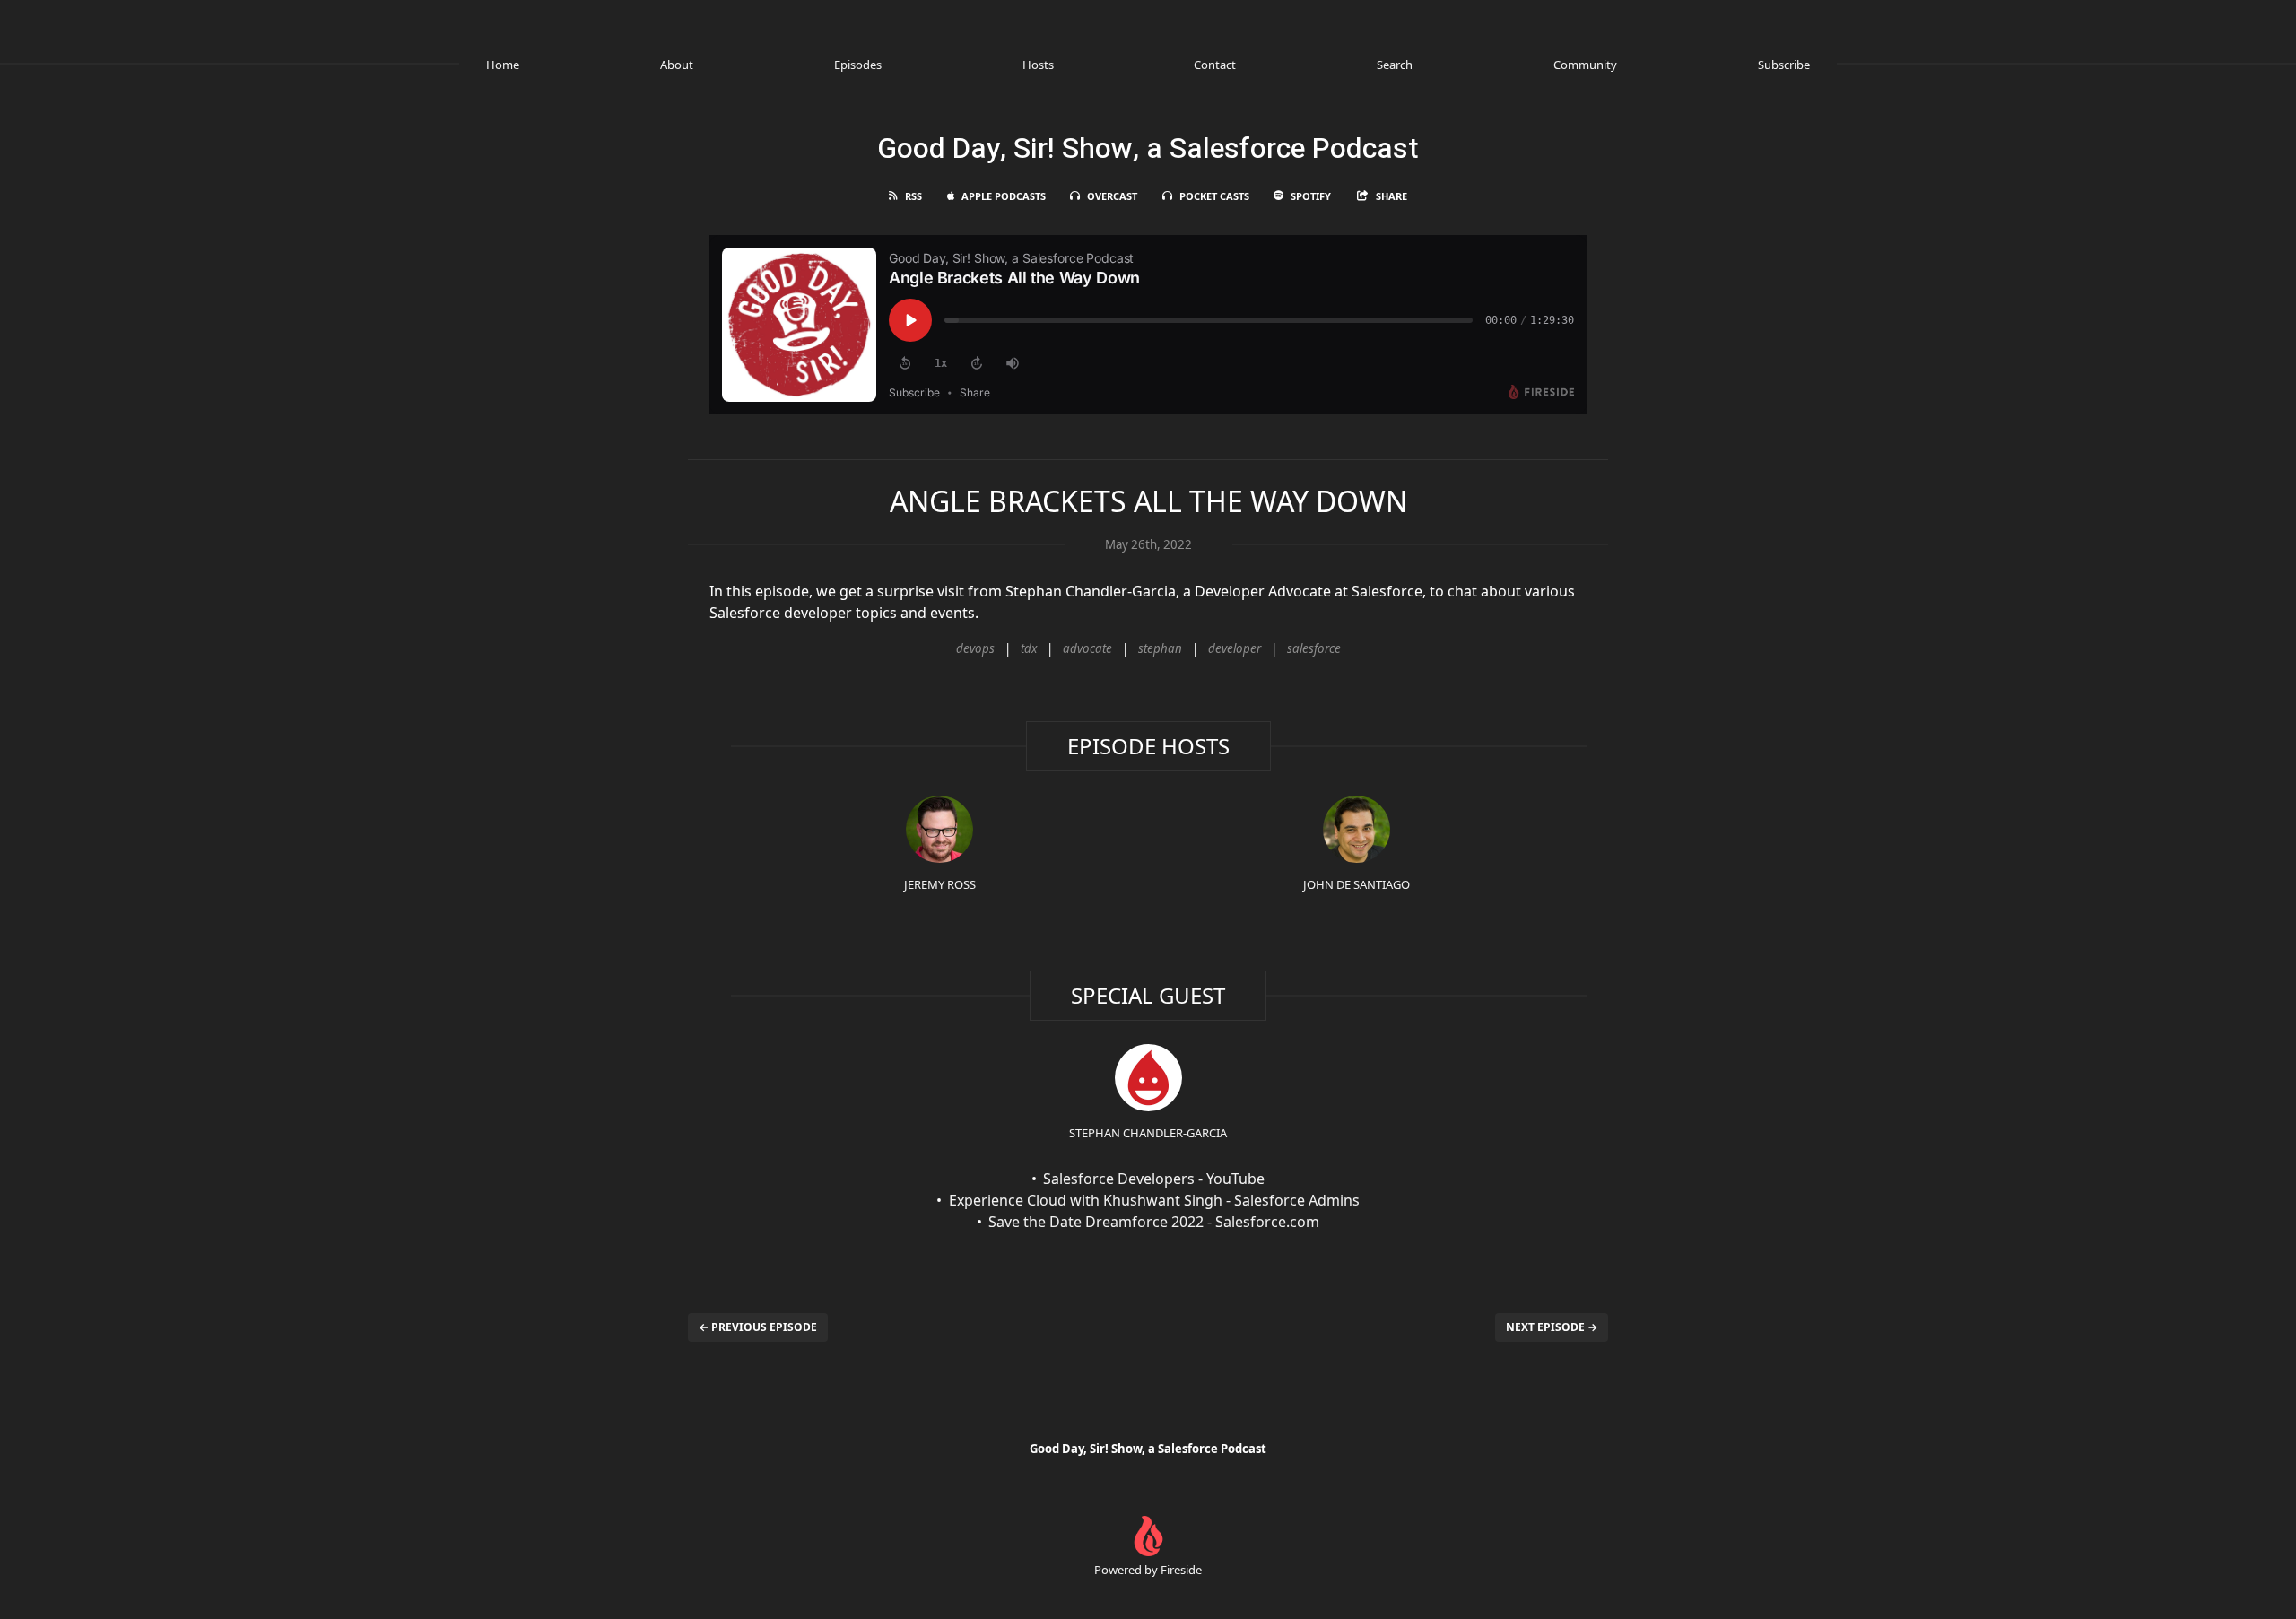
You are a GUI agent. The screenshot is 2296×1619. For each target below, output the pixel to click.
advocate (1087, 648)
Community (1585, 65)
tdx (1029, 648)
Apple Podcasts (1004, 196)
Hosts (1038, 65)
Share (1392, 196)
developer (1235, 648)
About (677, 65)
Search (1395, 65)
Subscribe (1784, 65)
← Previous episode (758, 1327)
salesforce (1314, 648)
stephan (1160, 648)
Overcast (1112, 196)
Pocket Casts (1214, 196)
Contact (1215, 65)
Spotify (1311, 196)
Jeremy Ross (940, 884)
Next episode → (1552, 1327)
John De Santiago (1357, 884)
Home (503, 65)
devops (975, 648)
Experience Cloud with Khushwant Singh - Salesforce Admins (1154, 1200)
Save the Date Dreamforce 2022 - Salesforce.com (1154, 1222)
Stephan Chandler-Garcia (1148, 1133)
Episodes (858, 65)
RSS (913, 196)
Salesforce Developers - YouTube (1154, 1179)
